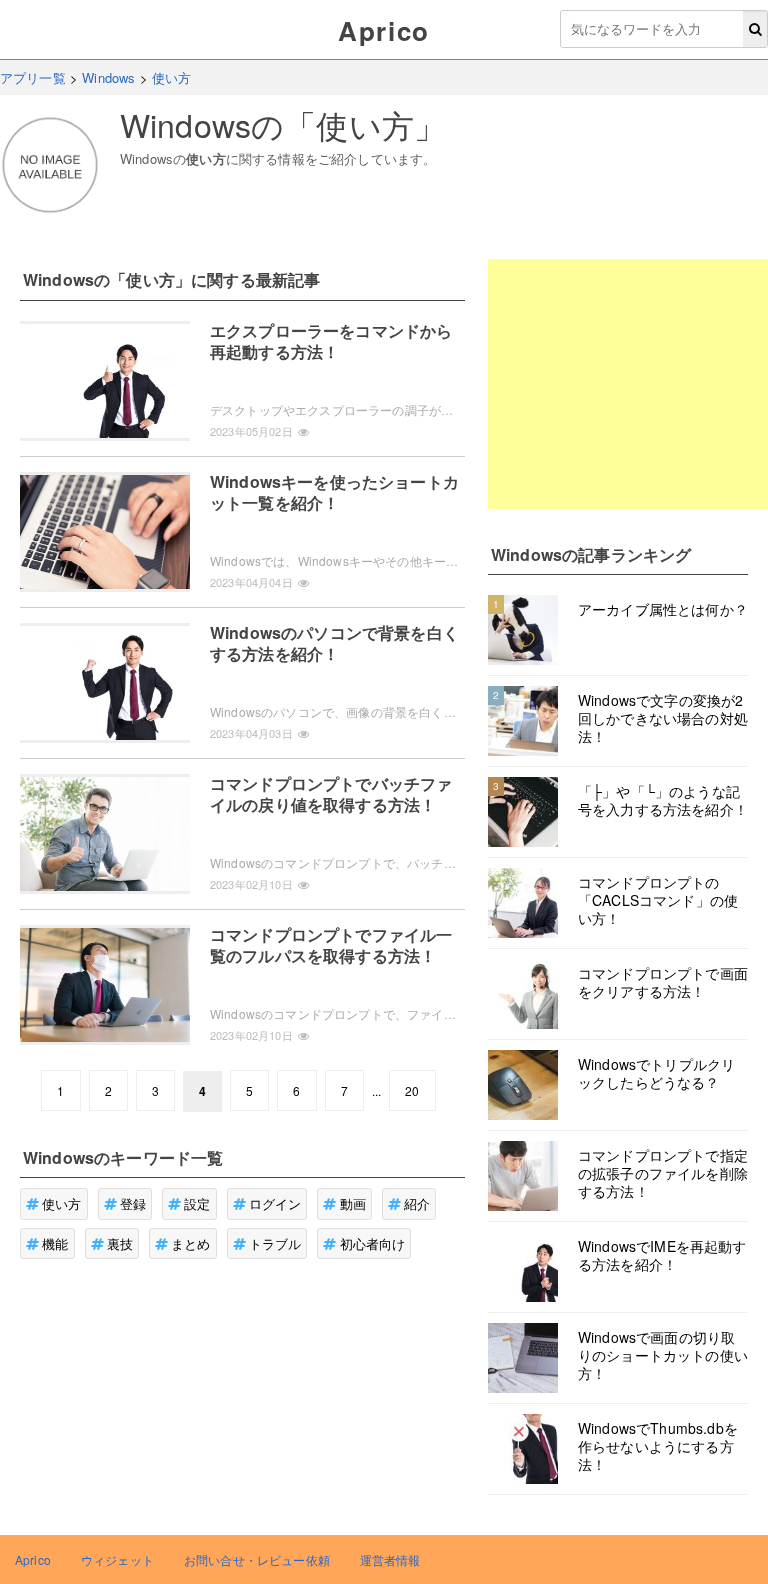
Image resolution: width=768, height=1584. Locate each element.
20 (412, 1090)
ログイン (275, 1203)
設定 (197, 1203)
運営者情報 (390, 1559)
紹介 (417, 1203)
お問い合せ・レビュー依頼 (257, 1559)
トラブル (275, 1243)
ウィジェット (117, 1559)
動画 (353, 1203)
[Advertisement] (628, 384)
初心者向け (373, 1243)
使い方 (61, 1203)
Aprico (384, 30)
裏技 (120, 1243)
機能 (55, 1243)
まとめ (190, 1243)
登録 (133, 1203)
